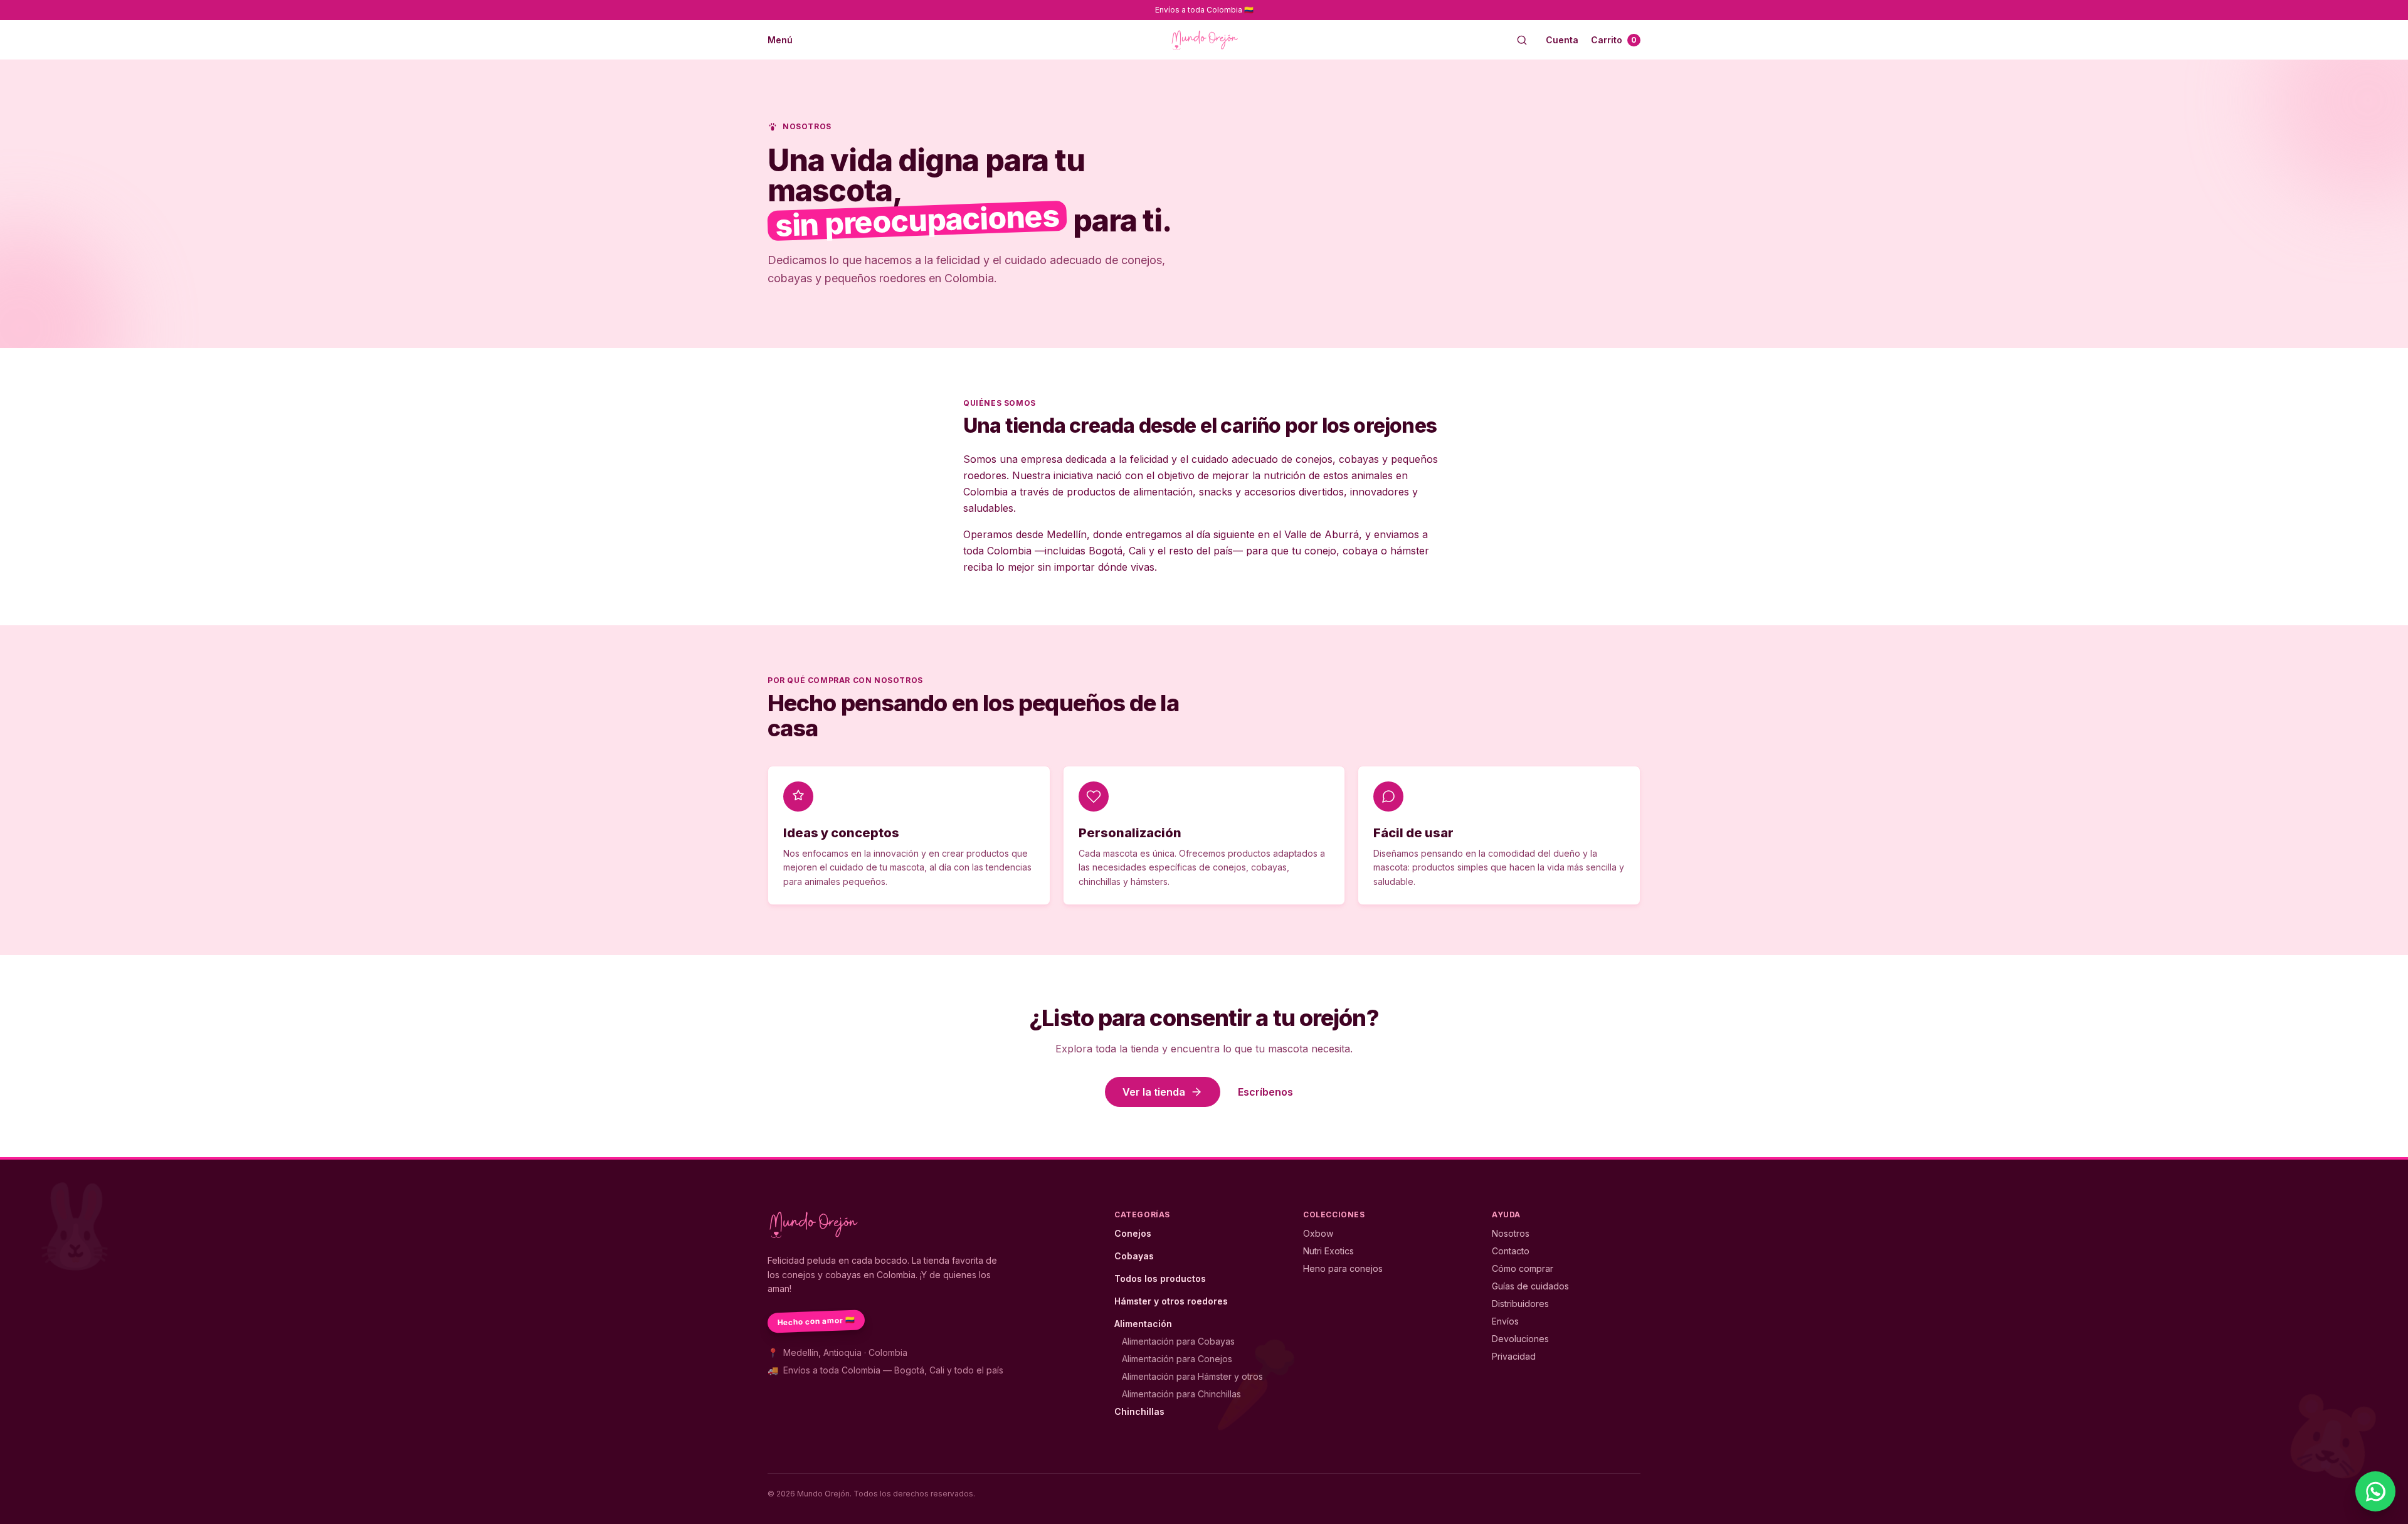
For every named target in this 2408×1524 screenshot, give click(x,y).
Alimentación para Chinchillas (1181, 1394)
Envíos (1505, 1321)
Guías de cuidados (1530, 1286)
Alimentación (1143, 1324)
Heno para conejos (1343, 1268)
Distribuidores (1520, 1304)
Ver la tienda (1154, 1092)
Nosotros (1511, 1233)
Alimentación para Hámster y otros (1192, 1376)
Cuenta (1562, 40)
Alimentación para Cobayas (1178, 1341)
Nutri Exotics (1328, 1251)
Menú (780, 40)
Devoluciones (1520, 1339)
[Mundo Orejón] (1204, 40)
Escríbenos (1265, 1092)
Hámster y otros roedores (1171, 1301)
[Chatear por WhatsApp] (2375, 1491)
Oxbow (1318, 1233)
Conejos (1133, 1233)
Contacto (1511, 1251)
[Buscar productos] (1522, 40)
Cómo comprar (1523, 1268)
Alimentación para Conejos (1177, 1359)
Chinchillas (1139, 1411)
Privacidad (1514, 1356)
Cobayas (1134, 1256)
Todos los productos (1160, 1278)
